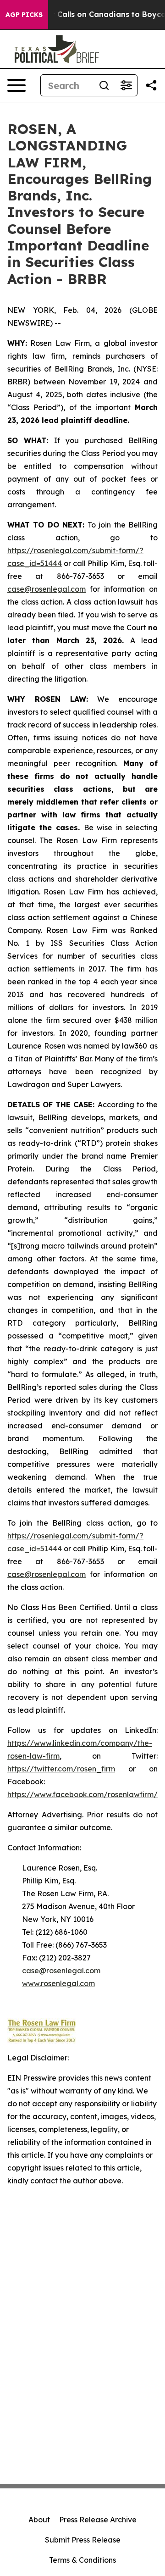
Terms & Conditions (82, 2560)
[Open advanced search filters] (126, 85)
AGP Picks (24, 15)
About (39, 2520)
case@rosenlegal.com (47, 589)
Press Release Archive (98, 2520)
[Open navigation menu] (16, 85)
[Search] (104, 85)
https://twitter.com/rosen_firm (61, 1769)
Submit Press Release (83, 2540)
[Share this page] (151, 85)
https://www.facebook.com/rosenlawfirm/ (82, 1794)
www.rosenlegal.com (58, 1983)
